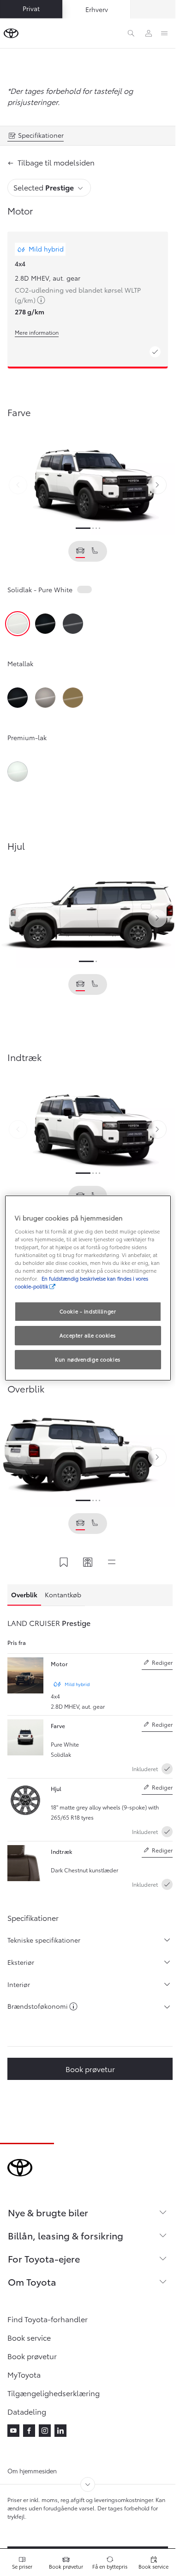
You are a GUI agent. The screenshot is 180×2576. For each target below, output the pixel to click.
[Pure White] (18, 624)
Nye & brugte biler (48, 2212)
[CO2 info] (73, 2007)
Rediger (157, 1664)
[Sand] (73, 698)
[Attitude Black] (18, 698)
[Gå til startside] (11, 33)
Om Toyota (32, 2282)
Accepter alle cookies (88, 1335)
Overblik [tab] (24, 1595)
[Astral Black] (45, 624)
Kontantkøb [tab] (63, 1595)
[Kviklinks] (112, 1563)
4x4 (20, 264)
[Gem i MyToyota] (64, 1563)
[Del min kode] (88, 1563)
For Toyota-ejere (44, 2258)
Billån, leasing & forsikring (66, 2235)
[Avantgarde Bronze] (45, 698)
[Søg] (131, 33)
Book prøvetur (90, 2069)
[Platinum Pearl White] (18, 772)
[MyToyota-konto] (149, 33)
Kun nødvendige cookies (88, 1359)
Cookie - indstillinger (88, 1311)
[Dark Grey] (73, 624)
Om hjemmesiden (32, 2471)
